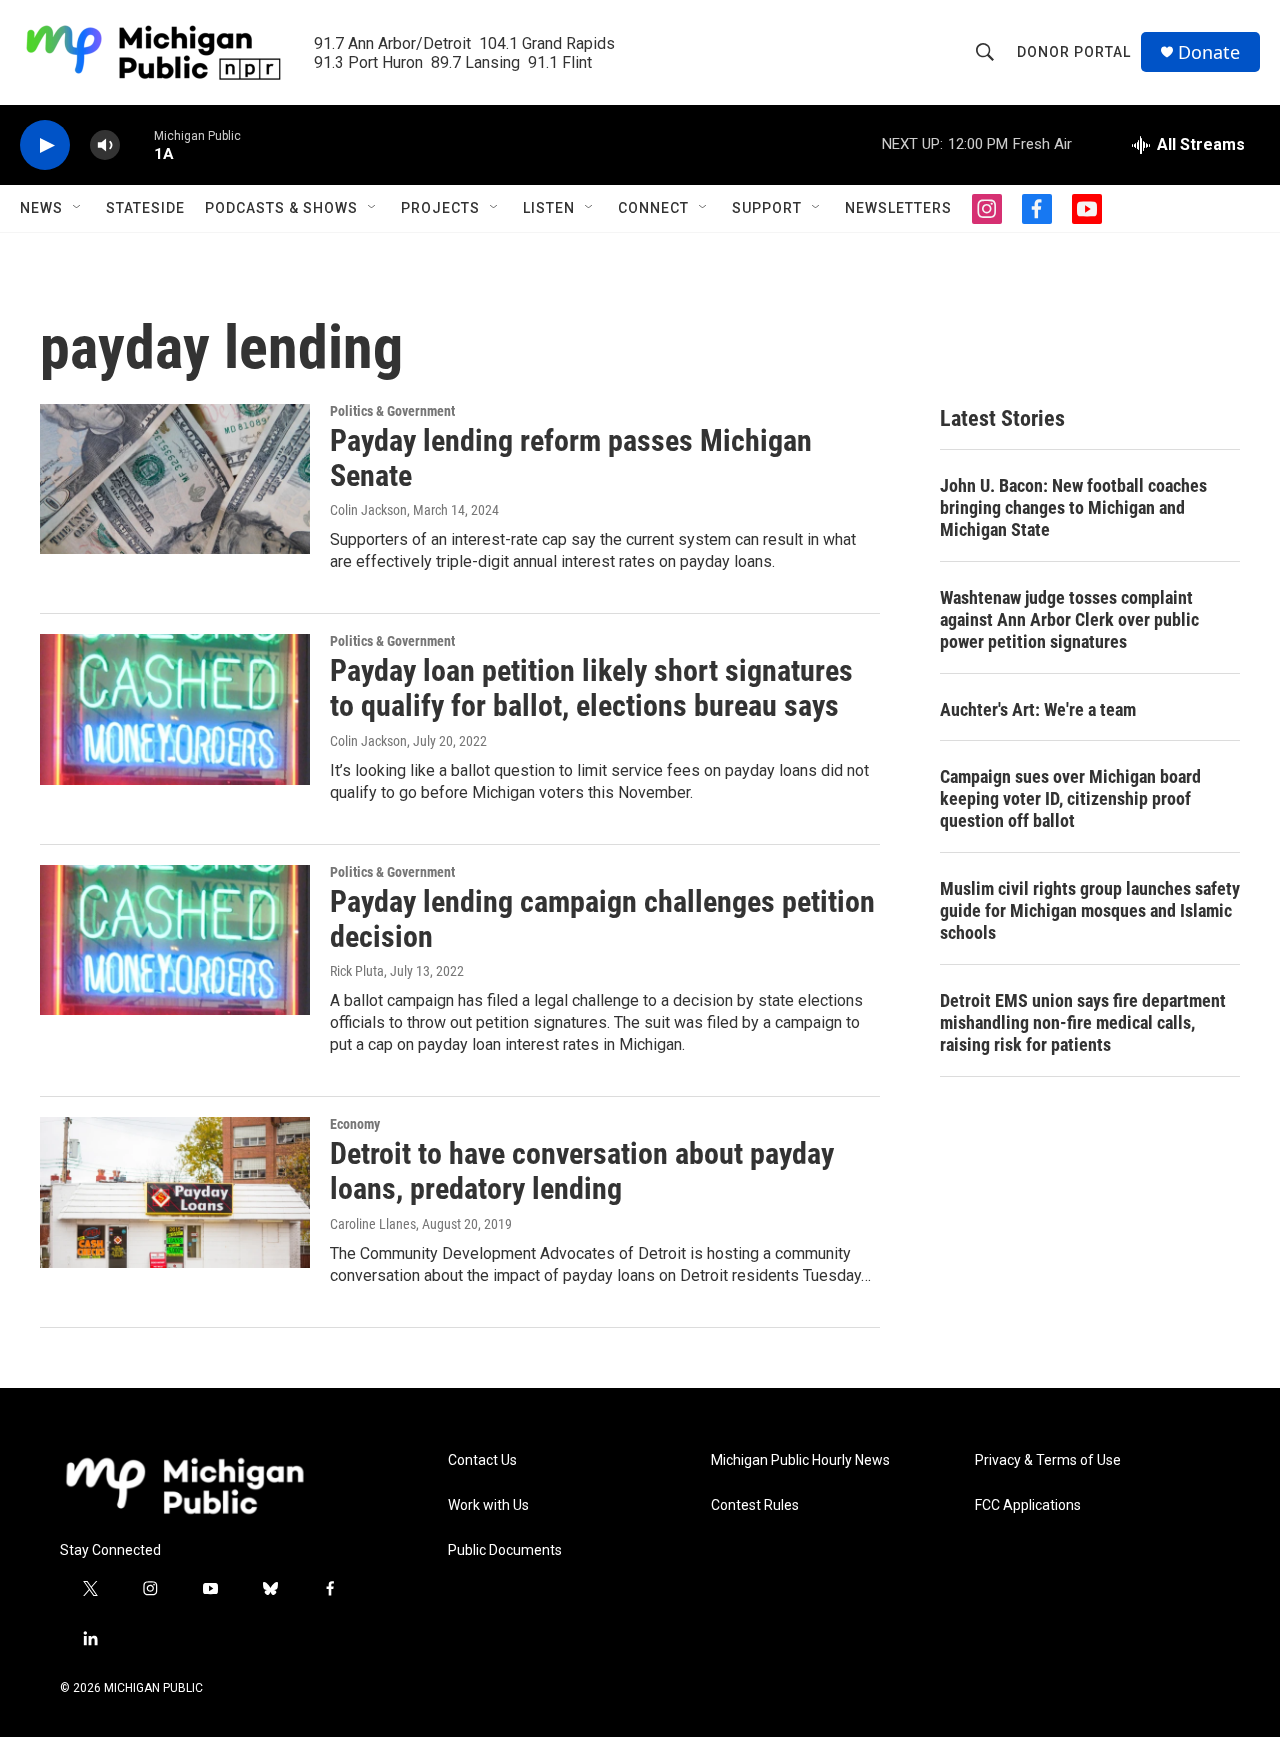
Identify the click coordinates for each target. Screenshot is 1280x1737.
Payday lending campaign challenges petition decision (602, 919)
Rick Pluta (357, 971)
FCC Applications (1028, 1505)
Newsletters (898, 208)
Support (767, 208)
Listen (549, 208)
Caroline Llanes (373, 1224)
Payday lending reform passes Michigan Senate (571, 458)
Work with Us (488, 1505)
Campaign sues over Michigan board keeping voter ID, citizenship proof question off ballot (1070, 798)
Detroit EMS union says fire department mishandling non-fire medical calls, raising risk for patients (1083, 1022)
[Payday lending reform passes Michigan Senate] (175, 479)
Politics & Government (392, 411)
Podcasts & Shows (281, 208)
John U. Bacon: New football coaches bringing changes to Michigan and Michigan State (1073, 507)
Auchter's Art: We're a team (1038, 709)
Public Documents (505, 1550)
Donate (1209, 52)
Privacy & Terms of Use (1048, 1460)
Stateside (145, 208)
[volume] (105, 145)
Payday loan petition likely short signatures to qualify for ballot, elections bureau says (591, 688)
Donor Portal (1074, 52)
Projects (440, 208)
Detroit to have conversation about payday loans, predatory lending (582, 1171)
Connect (653, 208)
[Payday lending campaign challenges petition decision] (175, 940)
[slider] (137, 144)
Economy (355, 1124)
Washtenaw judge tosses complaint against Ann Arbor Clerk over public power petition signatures (1069, 619)
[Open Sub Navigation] (78, 208)
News (41, 208)
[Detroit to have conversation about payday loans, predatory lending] (175, 1192)
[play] (45, 145)
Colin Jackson (368, 510)
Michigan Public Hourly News (800, 1460)
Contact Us (482, 1460)
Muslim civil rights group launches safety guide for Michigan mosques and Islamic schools (1090, 910)
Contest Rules (755, 1505)
